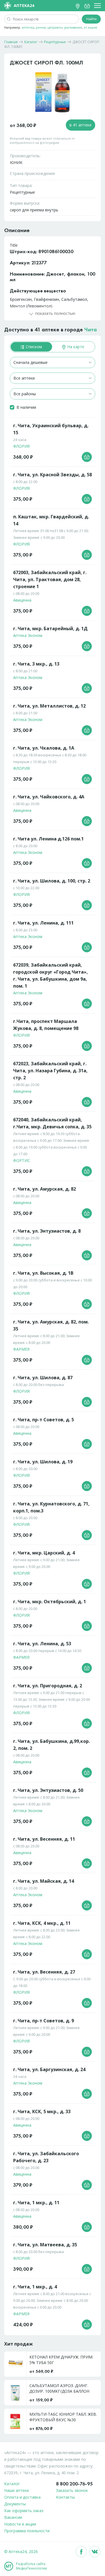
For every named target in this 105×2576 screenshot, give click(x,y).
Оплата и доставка (22, 2497)
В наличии (26, 407)
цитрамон (55, 27)
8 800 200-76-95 (74, 2484)
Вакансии (13, 2517)
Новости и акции (20, 2524)
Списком (33, 347)
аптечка (28, 27)
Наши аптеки (17, 2490)
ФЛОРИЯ (21, 446)
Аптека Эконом (28, 635)
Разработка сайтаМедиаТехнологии (32, 2566)
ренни (41, 27)
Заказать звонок (72, 2490)
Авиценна (22, 600)
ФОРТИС (22, 1160)
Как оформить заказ (24, 2511)
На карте (75, 347)
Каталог (12, 2484)
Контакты (65, 2497)
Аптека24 (24, 5)
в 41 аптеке (81, 125)
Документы (15, 2504)
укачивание (73, 27)
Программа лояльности (27, 2531)
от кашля (90, 27)
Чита (91, 329)
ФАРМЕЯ (21, 1349)
